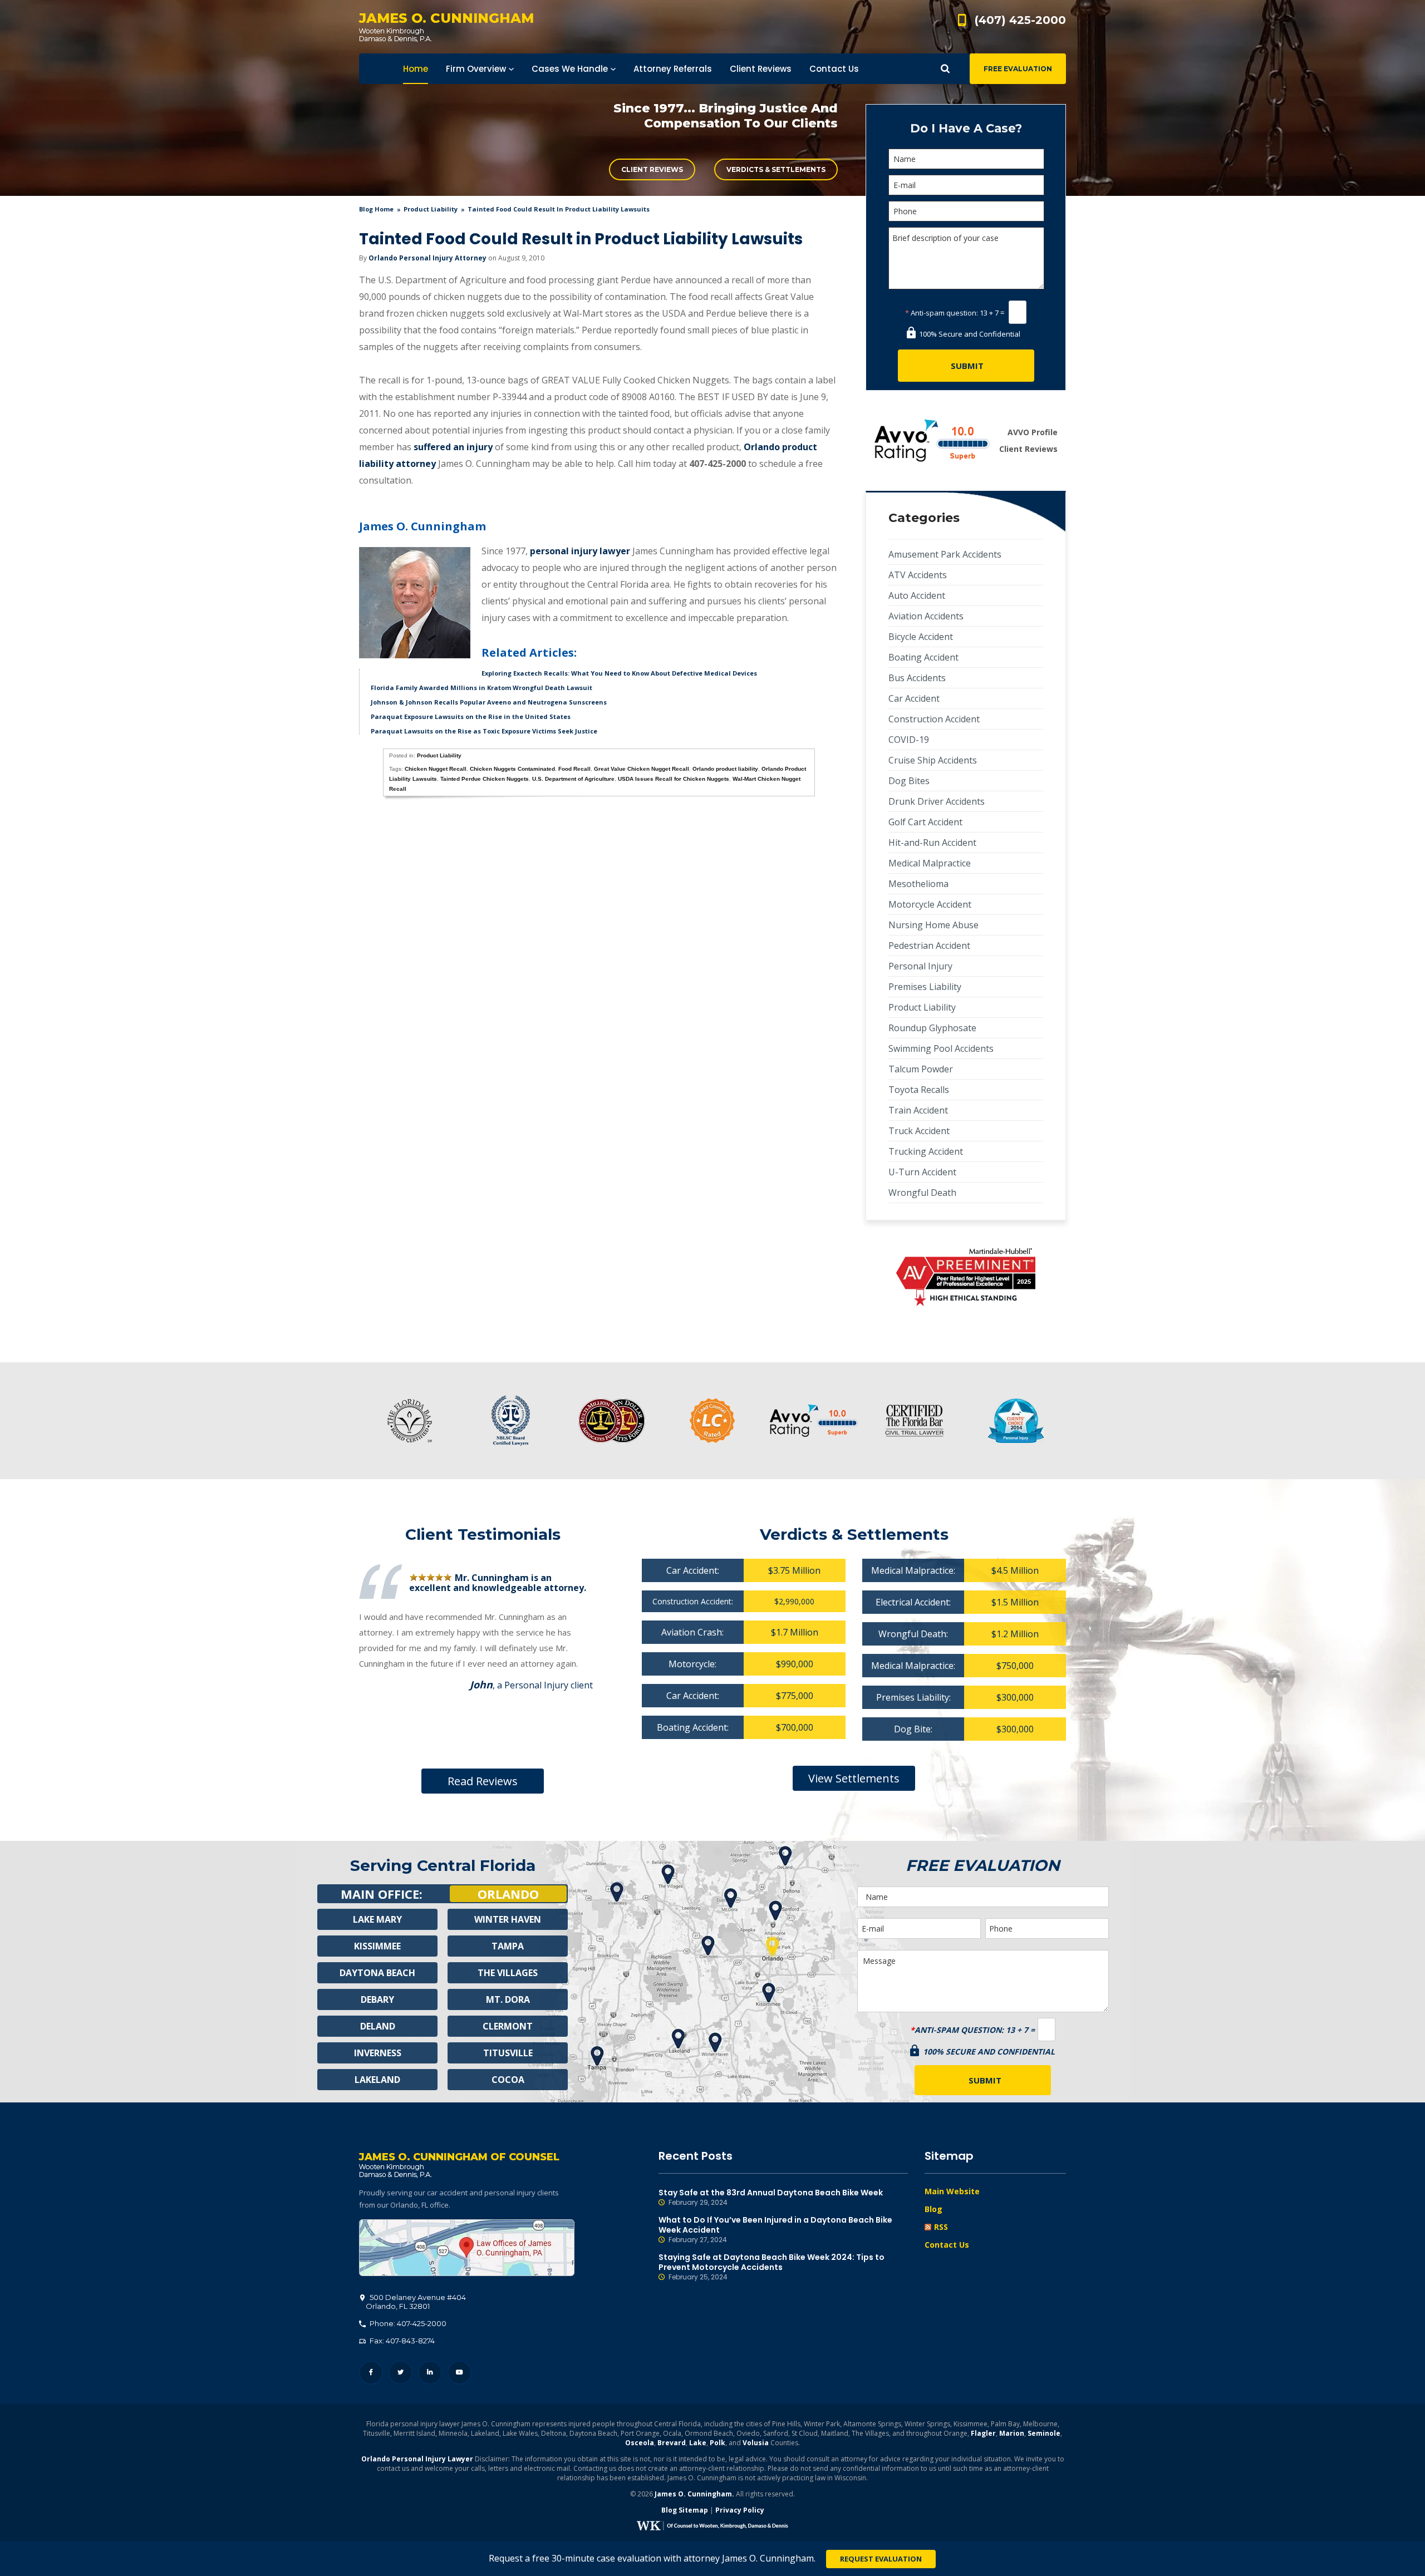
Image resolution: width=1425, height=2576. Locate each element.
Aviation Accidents (926, 616)
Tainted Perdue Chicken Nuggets (485, 779)
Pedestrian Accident (929, 945)
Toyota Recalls (919, 1090)
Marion (1012, 2433)
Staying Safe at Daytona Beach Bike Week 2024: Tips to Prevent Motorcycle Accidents (772, 2267)
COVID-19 (909, 740)
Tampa (508, 1946)
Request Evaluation (881, 2559)
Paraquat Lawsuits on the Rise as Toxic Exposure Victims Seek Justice (484, 731)
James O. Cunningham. (694, 2494)
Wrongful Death (922, 1193)
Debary (377, 1999)
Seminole (1044, 2433)
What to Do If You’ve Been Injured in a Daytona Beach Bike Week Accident (775, 2230)
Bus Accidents (917, 678)
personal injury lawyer (580, 551)
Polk (718, 2443)
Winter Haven (508, 1919)
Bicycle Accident (921, 637)
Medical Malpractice (930, 863)
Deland (378, 2026)
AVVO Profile (1033, 432)
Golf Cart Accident (925, 822)
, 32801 (416, 2302)
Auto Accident (917, 595)
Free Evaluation (1018, 69)
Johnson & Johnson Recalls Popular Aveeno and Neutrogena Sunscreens (489, 702)
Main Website (952, 2191)
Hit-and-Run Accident (932, 843)
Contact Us (947, 2245)
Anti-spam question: (942, 313)
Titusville (508, 2053)
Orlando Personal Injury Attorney (427, 258)
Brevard (672, 2443)
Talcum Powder (921, 1069)
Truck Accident (919, 1131)
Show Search (945, 69)
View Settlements (854, 1778)
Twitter (401, 2373)
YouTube (460, 2373)
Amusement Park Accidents (945, 554)
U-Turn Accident (922, 1172)
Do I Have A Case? (966, 128)
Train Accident (918, 1110)
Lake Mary (377, 1919)
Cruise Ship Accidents (933, 760)
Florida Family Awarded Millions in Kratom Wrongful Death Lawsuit (481, 688)
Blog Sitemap (685, 2510)
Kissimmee (377, 1946)
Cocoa (508, 2080)
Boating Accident (923, 657)
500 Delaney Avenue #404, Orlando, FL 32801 (467, 2248)
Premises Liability (925, 987)
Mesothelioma (918, 884)
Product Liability (431, 209)
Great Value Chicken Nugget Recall (642, 769)
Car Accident (914, 698)
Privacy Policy (740, 2510)
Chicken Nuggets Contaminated (512, 769)
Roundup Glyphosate (932, 1028)
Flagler (983, 2433)
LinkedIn (430, 2373)
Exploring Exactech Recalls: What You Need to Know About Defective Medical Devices (619, 673)
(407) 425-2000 (1020, 20)
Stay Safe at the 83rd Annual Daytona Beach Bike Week (771, 2197)
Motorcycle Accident (930, 904)
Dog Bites (909, 781)
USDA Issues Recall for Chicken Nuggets (674, 779)
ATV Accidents (918, 575)
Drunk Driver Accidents (937, 801)
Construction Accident (934, 719)
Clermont (508, 2026)
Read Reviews (483, 1781)
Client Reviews (652, 169)
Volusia (756, 2443)
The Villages (508, 1973)
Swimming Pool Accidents (941, 1048)
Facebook (371, 2373)
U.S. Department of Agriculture (573, 779)
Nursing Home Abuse (933, 925)
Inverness (378, 2053)
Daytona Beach (377, 1973)
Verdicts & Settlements (776, 169)
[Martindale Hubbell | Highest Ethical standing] (966, 1277)
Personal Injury (920, 966)
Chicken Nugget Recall (436, 769)
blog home (376, 209)
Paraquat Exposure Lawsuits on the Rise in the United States (471, 716)
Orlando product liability (725, 769)
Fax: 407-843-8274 (401, 2341)
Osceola (640, 2443)
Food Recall (574, 769)
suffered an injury (452, 447)
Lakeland (377, 2080)
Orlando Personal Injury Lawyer (417, 2459)
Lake (698, 2443)
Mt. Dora (508, 1999)
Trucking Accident (926, 1151)
